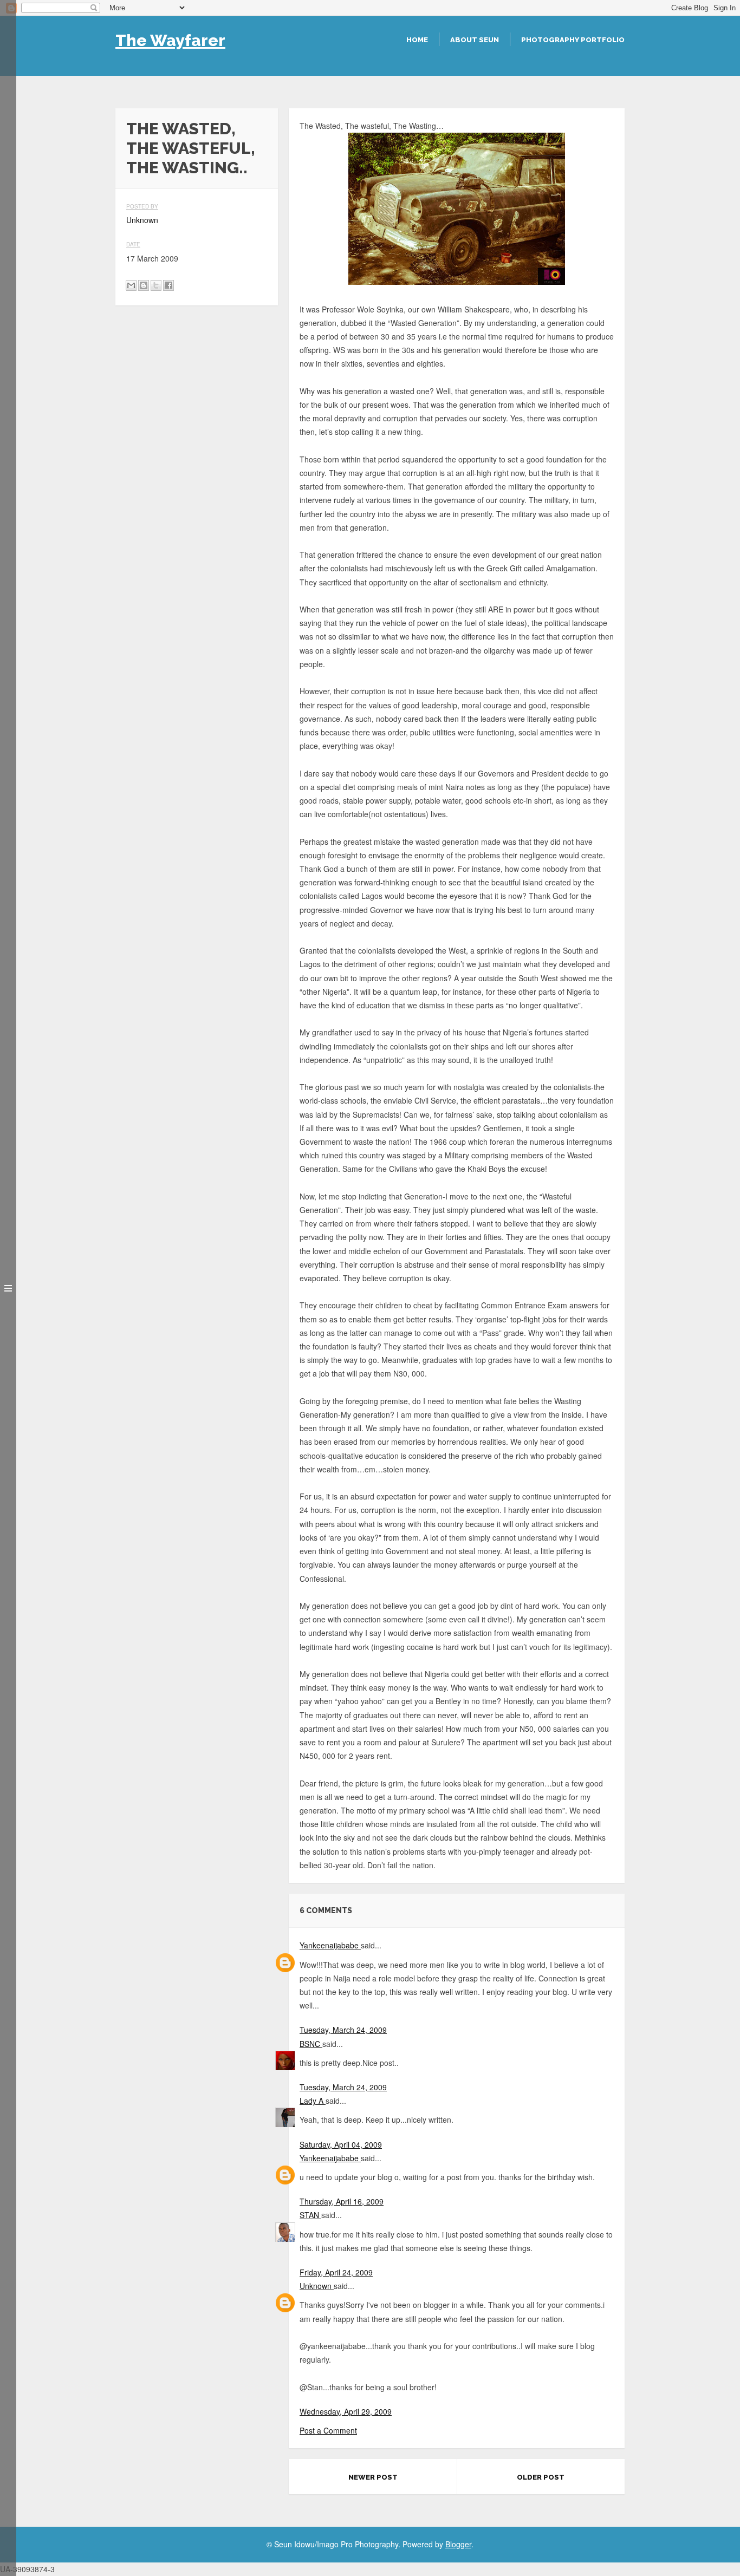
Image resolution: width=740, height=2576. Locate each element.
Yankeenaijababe (330, 1945)
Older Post (541, 2477)
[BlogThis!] (144, 285)
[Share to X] (156, 285)
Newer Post (373, 2477)
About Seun (475, 40)
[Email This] (131, 285)
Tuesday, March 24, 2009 (343, 2030)
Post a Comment (328, 2430)
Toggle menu (8, 1288)
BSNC (311, 2044)
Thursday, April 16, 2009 (342, 2201)
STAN (310, 2215)
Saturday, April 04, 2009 (341, 2144)
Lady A (313, 2101)
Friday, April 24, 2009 (336, 2272)
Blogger (458, 2544)
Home (417, 40)
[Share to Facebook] (168, 285)
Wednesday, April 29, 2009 (346, 2411)
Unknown (317, 2286)
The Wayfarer (170, 40)
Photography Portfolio (573, 40)
